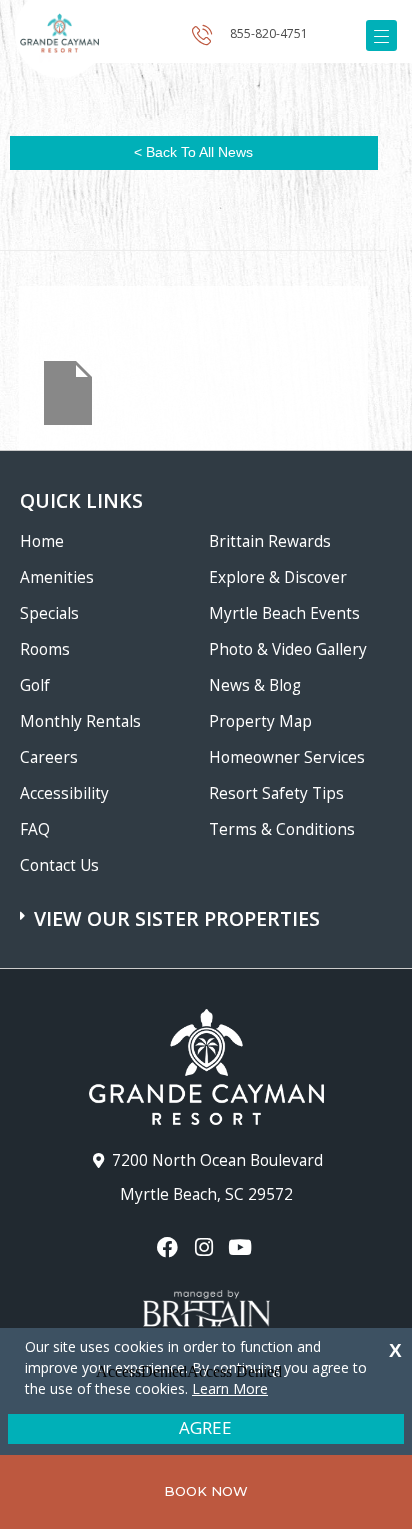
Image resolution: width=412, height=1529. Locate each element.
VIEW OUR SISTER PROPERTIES (177, 918)
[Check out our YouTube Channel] (242, 1247)
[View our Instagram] (205, 1247)
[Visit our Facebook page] (169, 1247)
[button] (208, 909)
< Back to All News (193, 152)
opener (381, 35)
